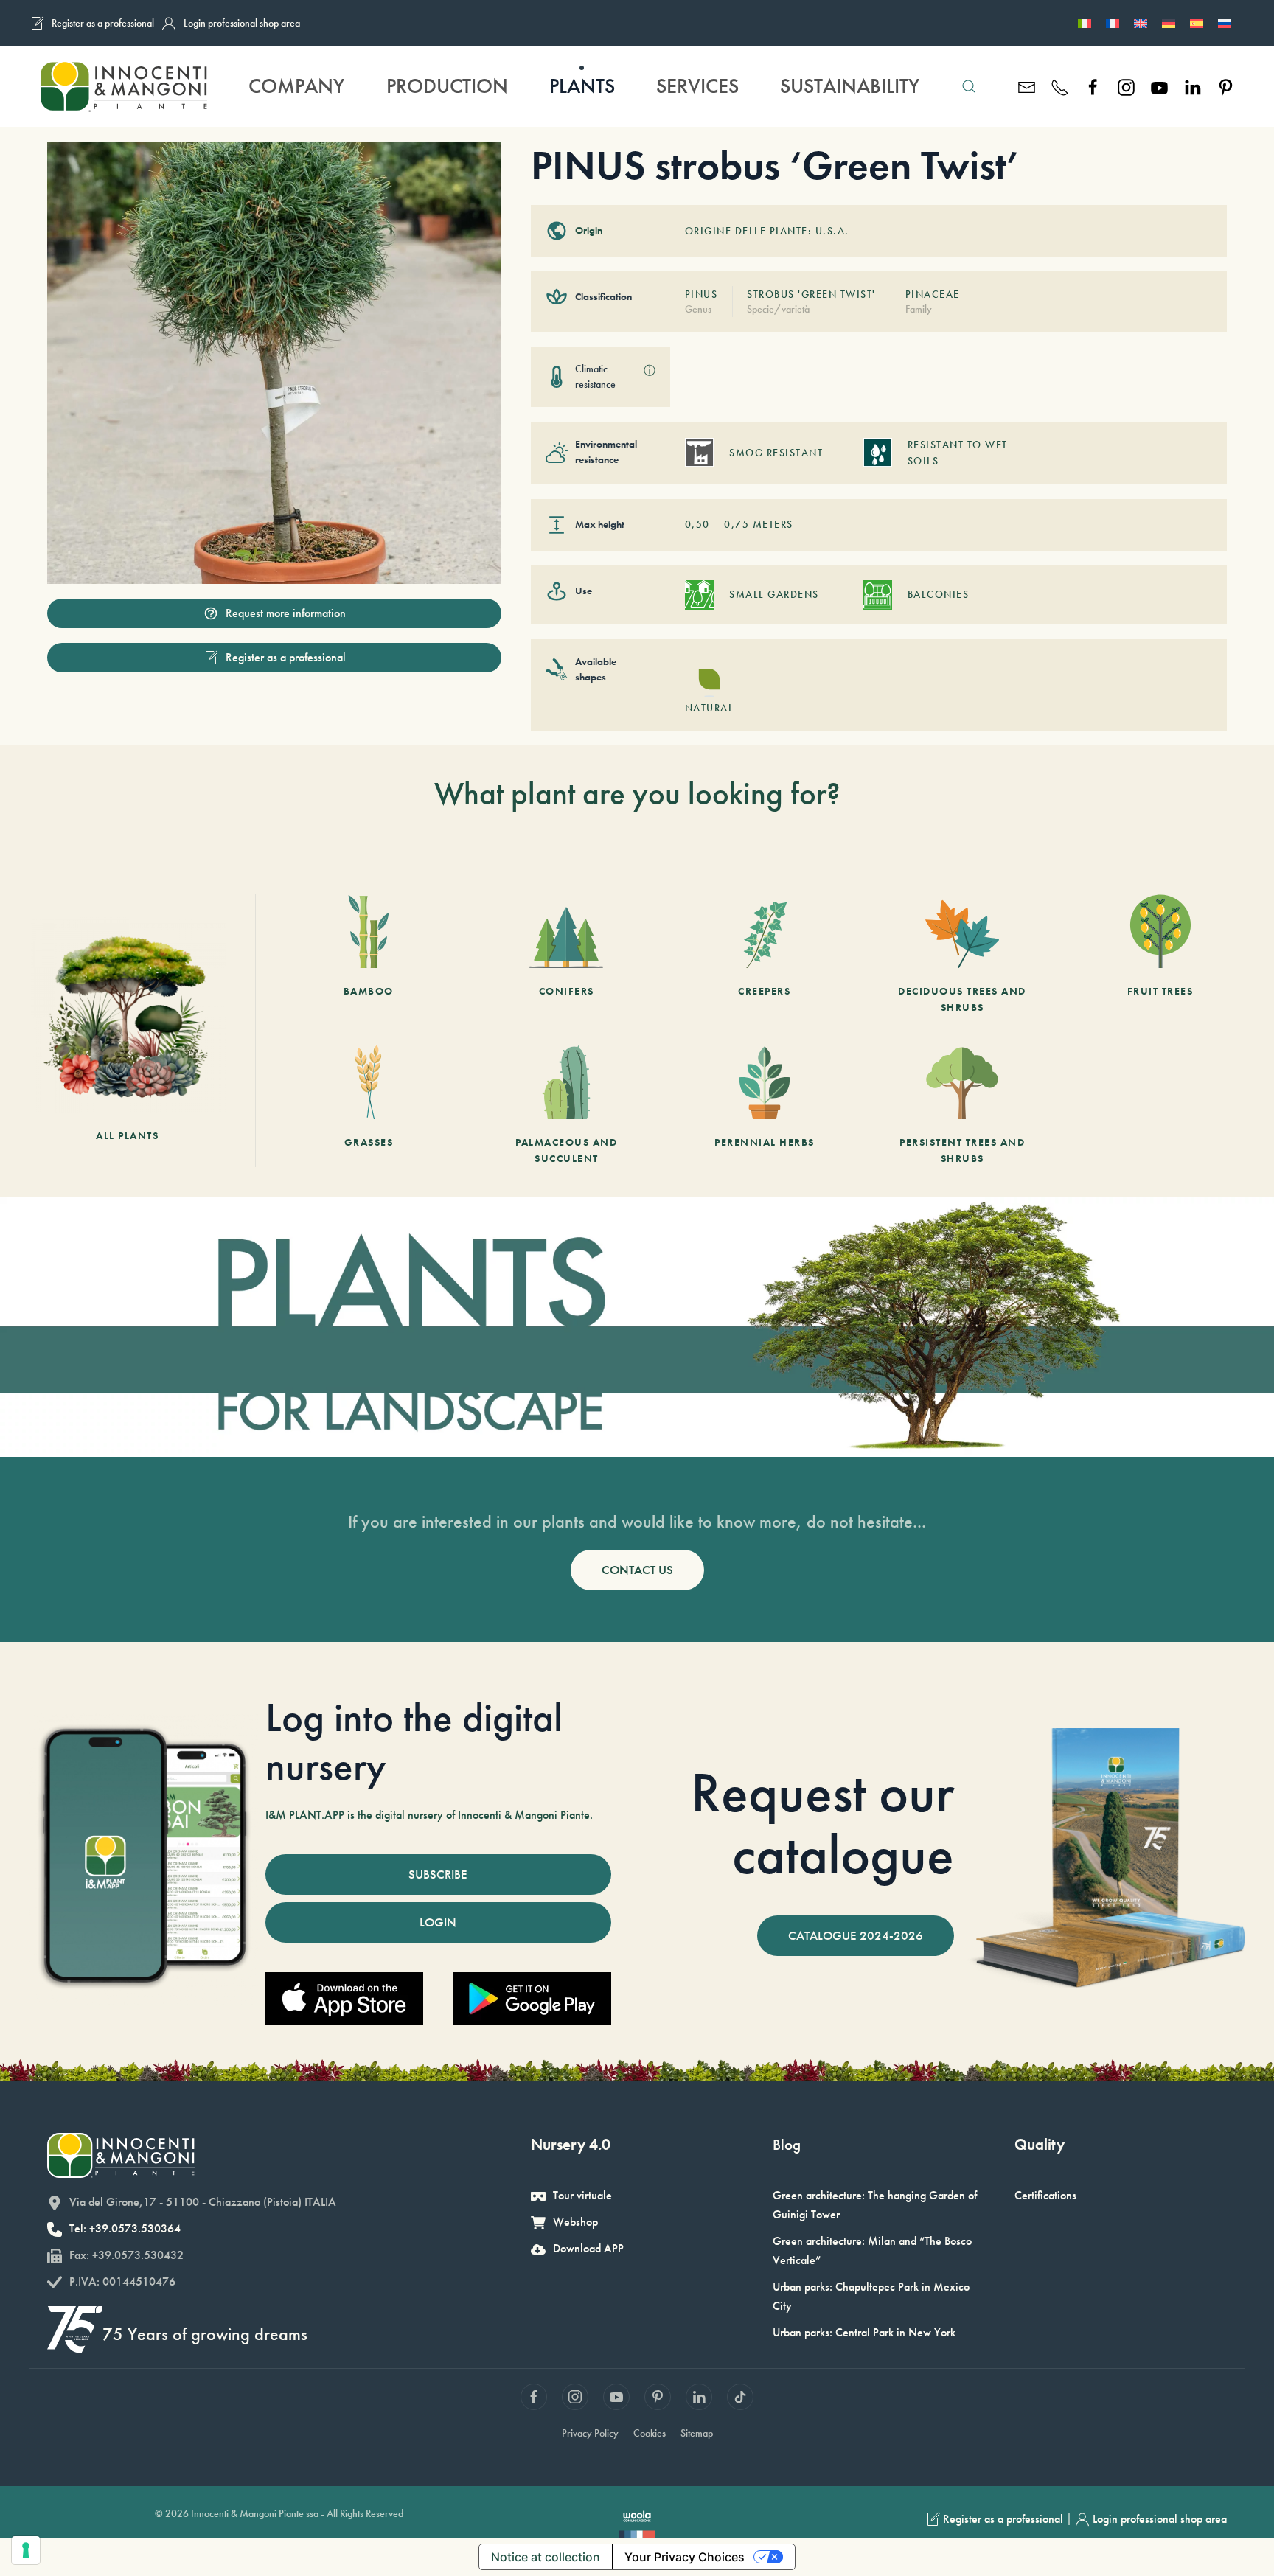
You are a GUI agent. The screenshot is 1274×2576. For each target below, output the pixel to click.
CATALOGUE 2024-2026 (856, 1935)
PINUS (702, 294)
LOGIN (438, 1922)
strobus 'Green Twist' (811, 294)
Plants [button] (582, 86)
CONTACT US (637, 1570)
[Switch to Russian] (1225, 23)
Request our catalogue (822, 1823)
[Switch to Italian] (1085, 23)
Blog (787, 2144)
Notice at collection (546, 2557)
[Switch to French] (1113, 23)
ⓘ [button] (650, 370)
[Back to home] (123, 86)
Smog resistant (776, 453)
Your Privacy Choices (685, 2557)
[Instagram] (1126, 86)
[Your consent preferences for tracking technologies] (26, 2550)
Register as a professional (103, 23)
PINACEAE (933, 294)
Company (296, 86)
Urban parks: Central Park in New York (864, 2332)
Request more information (286, 613)
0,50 (697, 524)
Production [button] (447, 86)
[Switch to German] (1169, 23)
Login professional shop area (242, 23)
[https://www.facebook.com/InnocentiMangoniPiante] (1093, 86)
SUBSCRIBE (438, 1874)
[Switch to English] (1141, 23)
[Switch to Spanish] (1197, 23)
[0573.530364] (1060, 86)
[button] (969, 86)
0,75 (737, 524)
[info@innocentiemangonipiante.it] (1027, 86)
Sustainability (850, 86)
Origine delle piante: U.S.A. (767, 231)
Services (697, 86)
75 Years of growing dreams (205, 2334)
